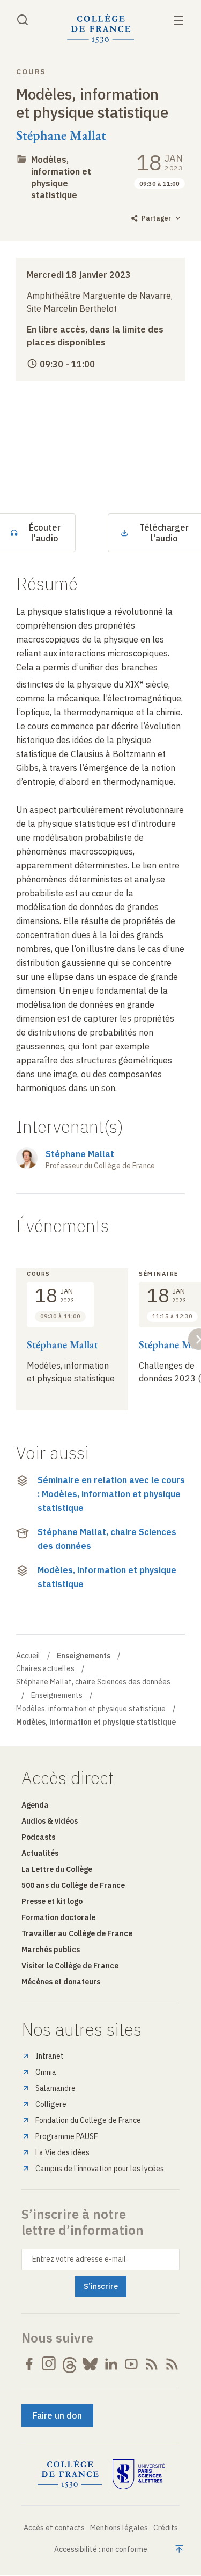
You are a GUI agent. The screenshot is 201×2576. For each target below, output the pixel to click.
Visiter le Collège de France (70, 1966)
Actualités (40, 1853)
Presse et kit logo (52, 1901)
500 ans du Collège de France (73, 1885)
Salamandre (55, 2088)
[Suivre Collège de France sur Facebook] (29, 2364)
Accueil (28, 1656)
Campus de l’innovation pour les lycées (100, 2169)
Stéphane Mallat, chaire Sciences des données (107, 1539)
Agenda (35, 1805)
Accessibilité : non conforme (101, 2549)
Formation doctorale (58, 1917)
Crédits (166, 2528)
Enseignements (57, 1695)
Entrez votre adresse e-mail (79, 2259)
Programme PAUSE (67, 2136)
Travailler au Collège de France (77, 1933)
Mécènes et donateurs (61, 1982)
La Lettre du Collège (57, 1869)
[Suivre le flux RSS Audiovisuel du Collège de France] (172, 2364)
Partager (156, 218)
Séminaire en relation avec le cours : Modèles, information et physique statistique (111, 1494)
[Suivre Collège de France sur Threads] (70, 2364)
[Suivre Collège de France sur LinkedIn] (111, 2364)
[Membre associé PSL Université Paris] (139, 2474)
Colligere (51, 2104)
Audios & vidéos (50, 1821)
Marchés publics (51, 1950)
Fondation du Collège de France (88, 2120)
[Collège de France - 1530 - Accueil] (101, 29)
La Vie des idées (62, 2152)
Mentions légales (119, 2528)
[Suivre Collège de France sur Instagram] (49, 2364)
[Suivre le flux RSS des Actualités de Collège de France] (152, 2364)
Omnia (46, 2072)
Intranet (50, 2056)
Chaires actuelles (45, 1668)
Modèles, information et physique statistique (107, 1577)
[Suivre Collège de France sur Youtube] (131, 2364)
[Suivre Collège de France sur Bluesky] (90, 2364)
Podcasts (38, 1837)
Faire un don (57, 2415)
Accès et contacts (54, 2528)
